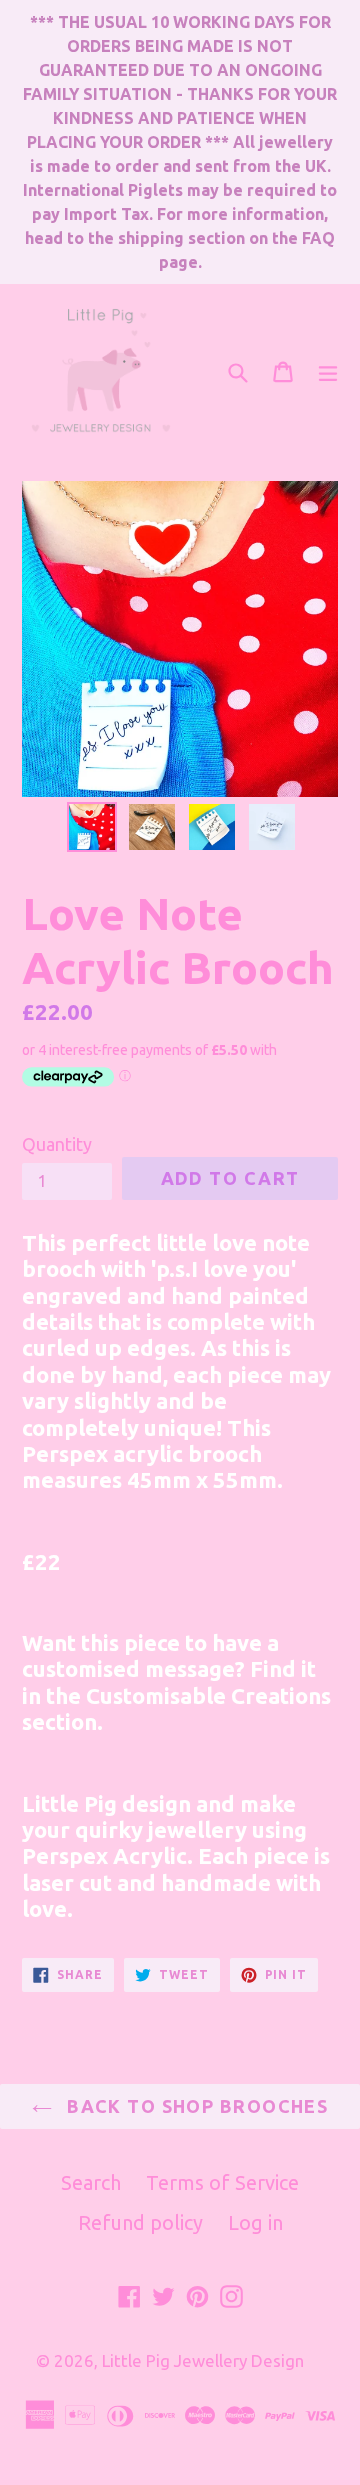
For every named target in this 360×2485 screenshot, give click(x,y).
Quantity (57, 1144)
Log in (255, 2222)
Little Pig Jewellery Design (203, 2360)
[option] (92, 827)
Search (91, 2182)
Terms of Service (222, 2182)
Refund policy (140, 2222)
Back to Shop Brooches (195, 2106)
